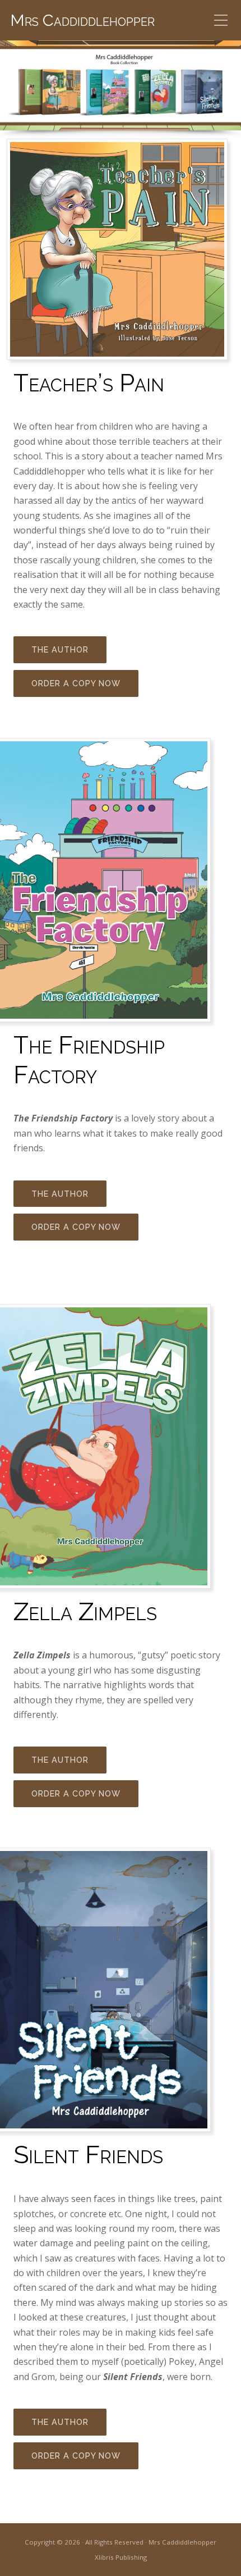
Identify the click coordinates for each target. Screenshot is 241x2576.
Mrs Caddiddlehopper (82, 20)
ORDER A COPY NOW (76, 683)
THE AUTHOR (60, 649)
